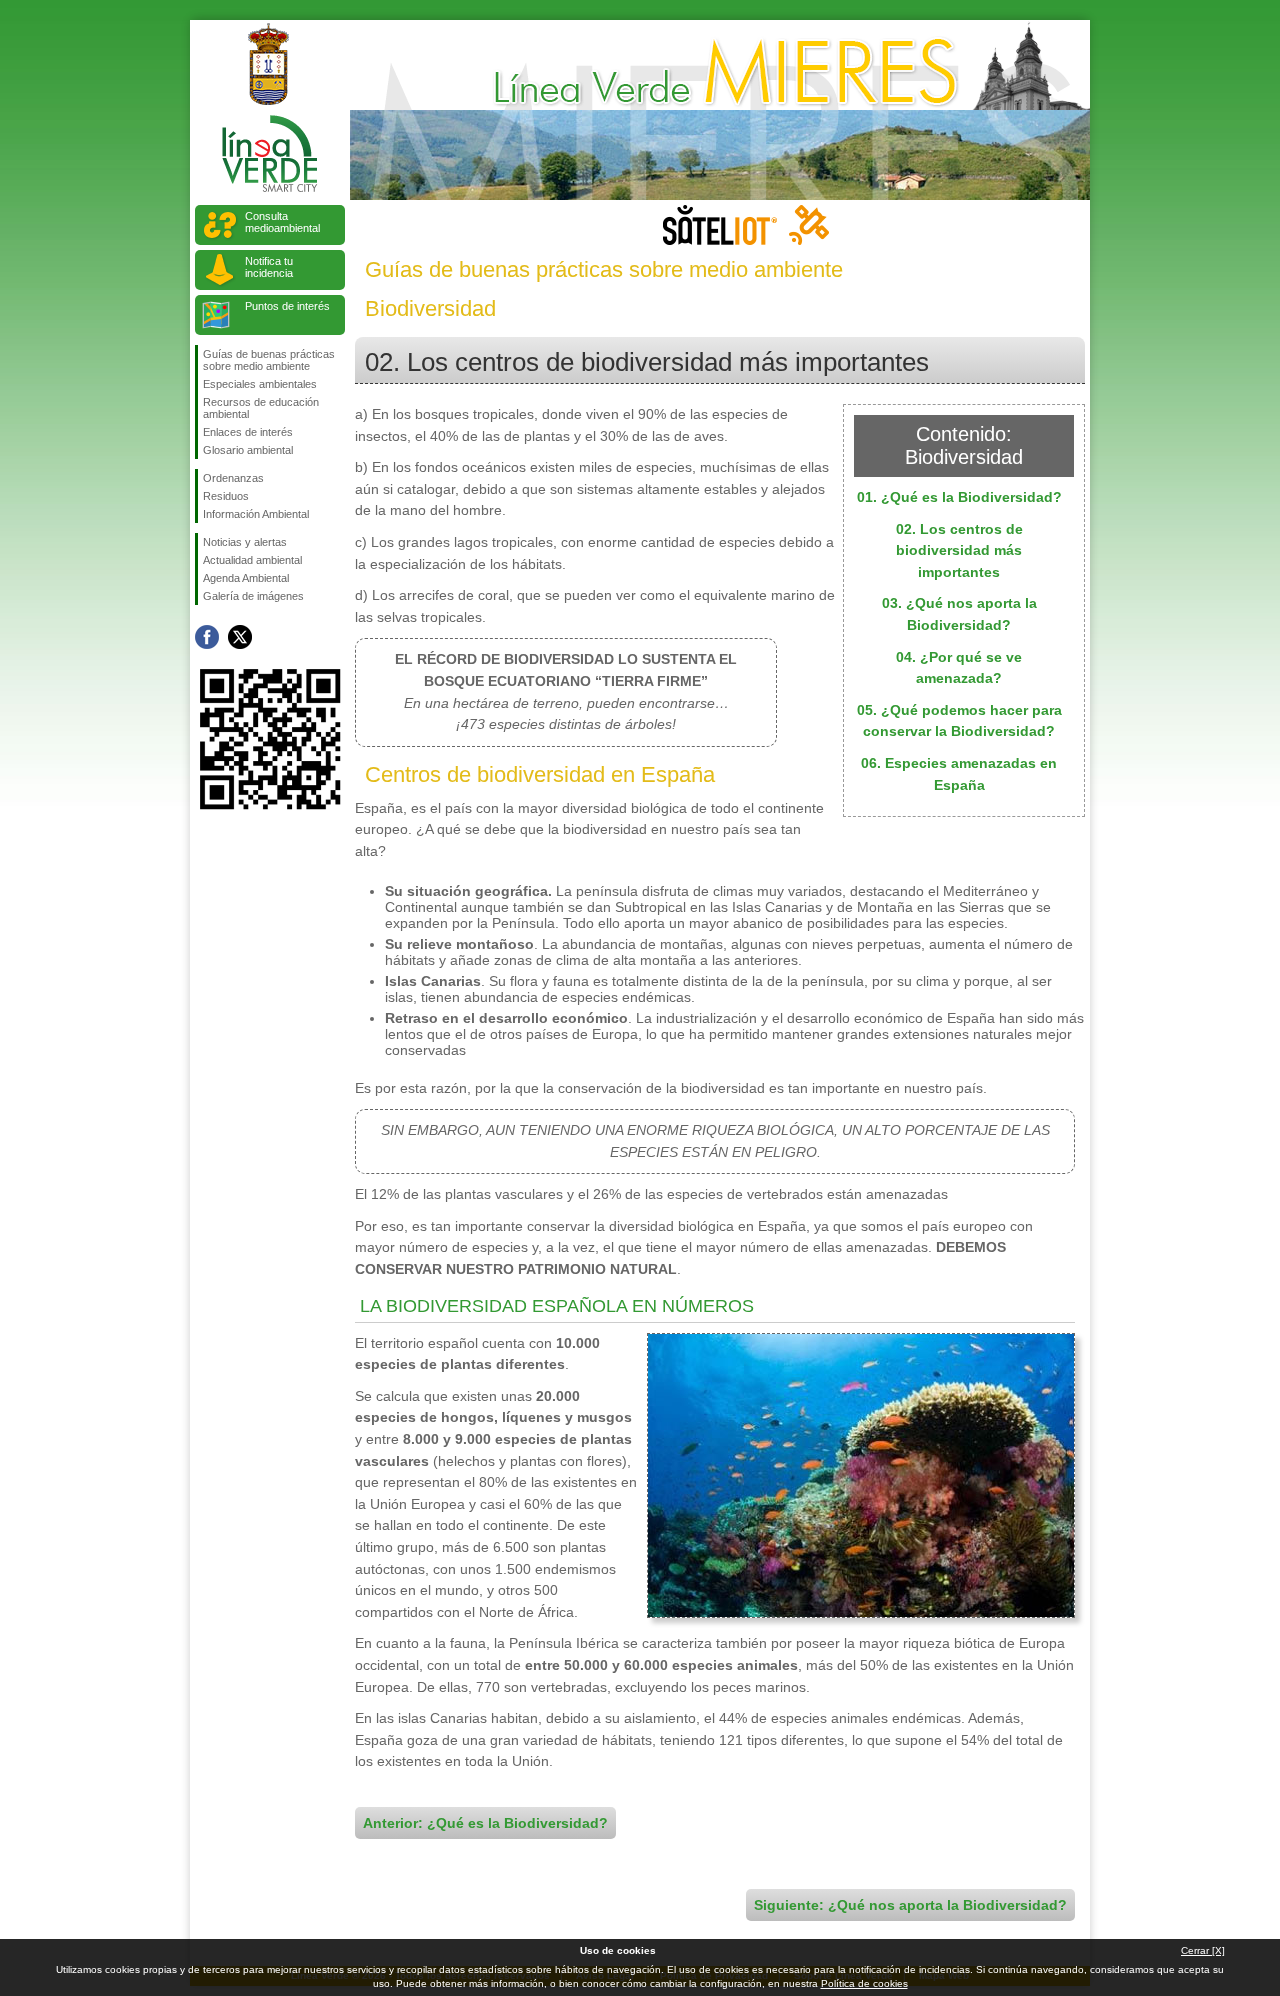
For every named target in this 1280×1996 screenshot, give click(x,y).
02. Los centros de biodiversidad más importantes (959, 550)
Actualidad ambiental (252, 560)
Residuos (226, 496)
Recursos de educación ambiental (261, 408)
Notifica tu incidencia (269, 267)
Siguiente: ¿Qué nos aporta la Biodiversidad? (910, 1905)
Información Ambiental (256, 514)
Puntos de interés (287, 306)
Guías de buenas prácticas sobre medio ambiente (269, 360)
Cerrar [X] (1203, 1950)
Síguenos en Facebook (207, 637)
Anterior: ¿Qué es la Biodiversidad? (485, 1823)
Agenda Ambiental (246, 578)
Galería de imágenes (253, 596)
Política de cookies (864, 1983)
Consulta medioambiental (282, 222)
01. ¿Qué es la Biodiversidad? (959, 497)
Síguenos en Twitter (240, 637)
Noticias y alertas (245, 542)
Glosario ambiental (248, 450)
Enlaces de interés (248, 432)
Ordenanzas (233, 478)
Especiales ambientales (260, 384)
